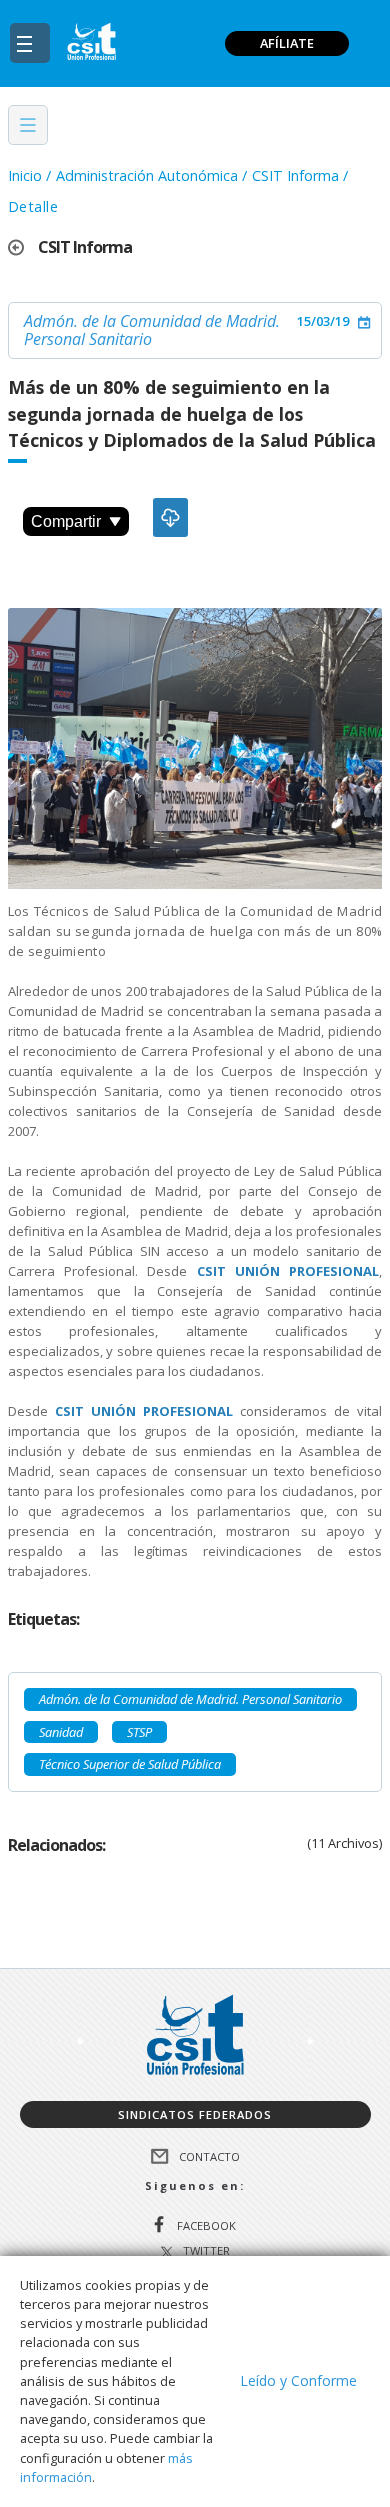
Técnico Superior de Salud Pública (130, 1764)
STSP (139, 1732)
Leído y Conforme (298, 2380)
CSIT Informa (295, 175)
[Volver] (23, 247)
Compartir (66, 521)
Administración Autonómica (147, 175)
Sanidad (61, 1732)
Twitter (206, 2251)
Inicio (25, 175)
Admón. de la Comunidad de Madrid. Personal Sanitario (152, 330)
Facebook (206, 2225)
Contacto (209, 2156)
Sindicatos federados (195, 2114)
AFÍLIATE (287, 43)
